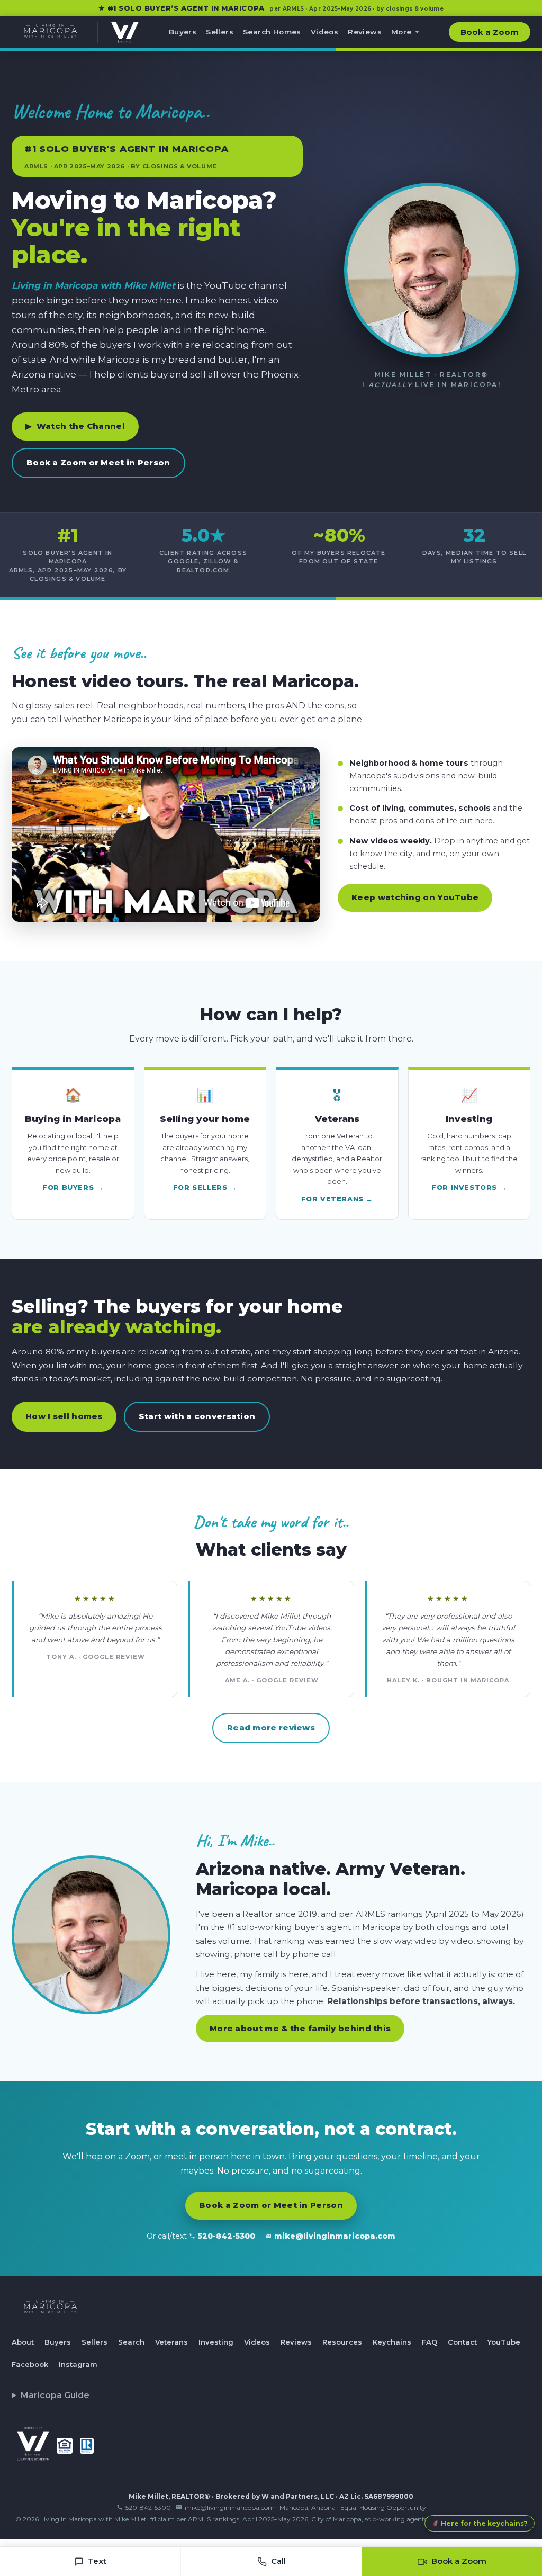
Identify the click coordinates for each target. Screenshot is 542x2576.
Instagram (78, 2364)
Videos (324, 32)
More (401, 32)
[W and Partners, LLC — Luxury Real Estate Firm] (118, 32)
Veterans (171, 2342)
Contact (462, 2342)
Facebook (30, 2364)
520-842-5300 (227, 2236)
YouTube (504, 2342)
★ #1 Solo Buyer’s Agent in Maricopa (271, 8)
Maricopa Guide (55, 2395)
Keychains (392, 2342)
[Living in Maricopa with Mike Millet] (50, 32)
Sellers (220, 32)
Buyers (183, 32)
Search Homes (272, 32)
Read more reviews (271, 1727)
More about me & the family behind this (300, 2028)
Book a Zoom (490, 32)
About (23, 2342)
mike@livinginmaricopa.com (335, 2236)
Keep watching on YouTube (415, 897)
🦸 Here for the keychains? (480, 2523)
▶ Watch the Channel (75, 426)
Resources (342, 2342)
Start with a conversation (197, 1416)
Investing (216, 2342)
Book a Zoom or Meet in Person (98, 463)
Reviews (365, 32)
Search (131, 2342)
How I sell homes (64, 1416)
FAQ (430, 2342)
